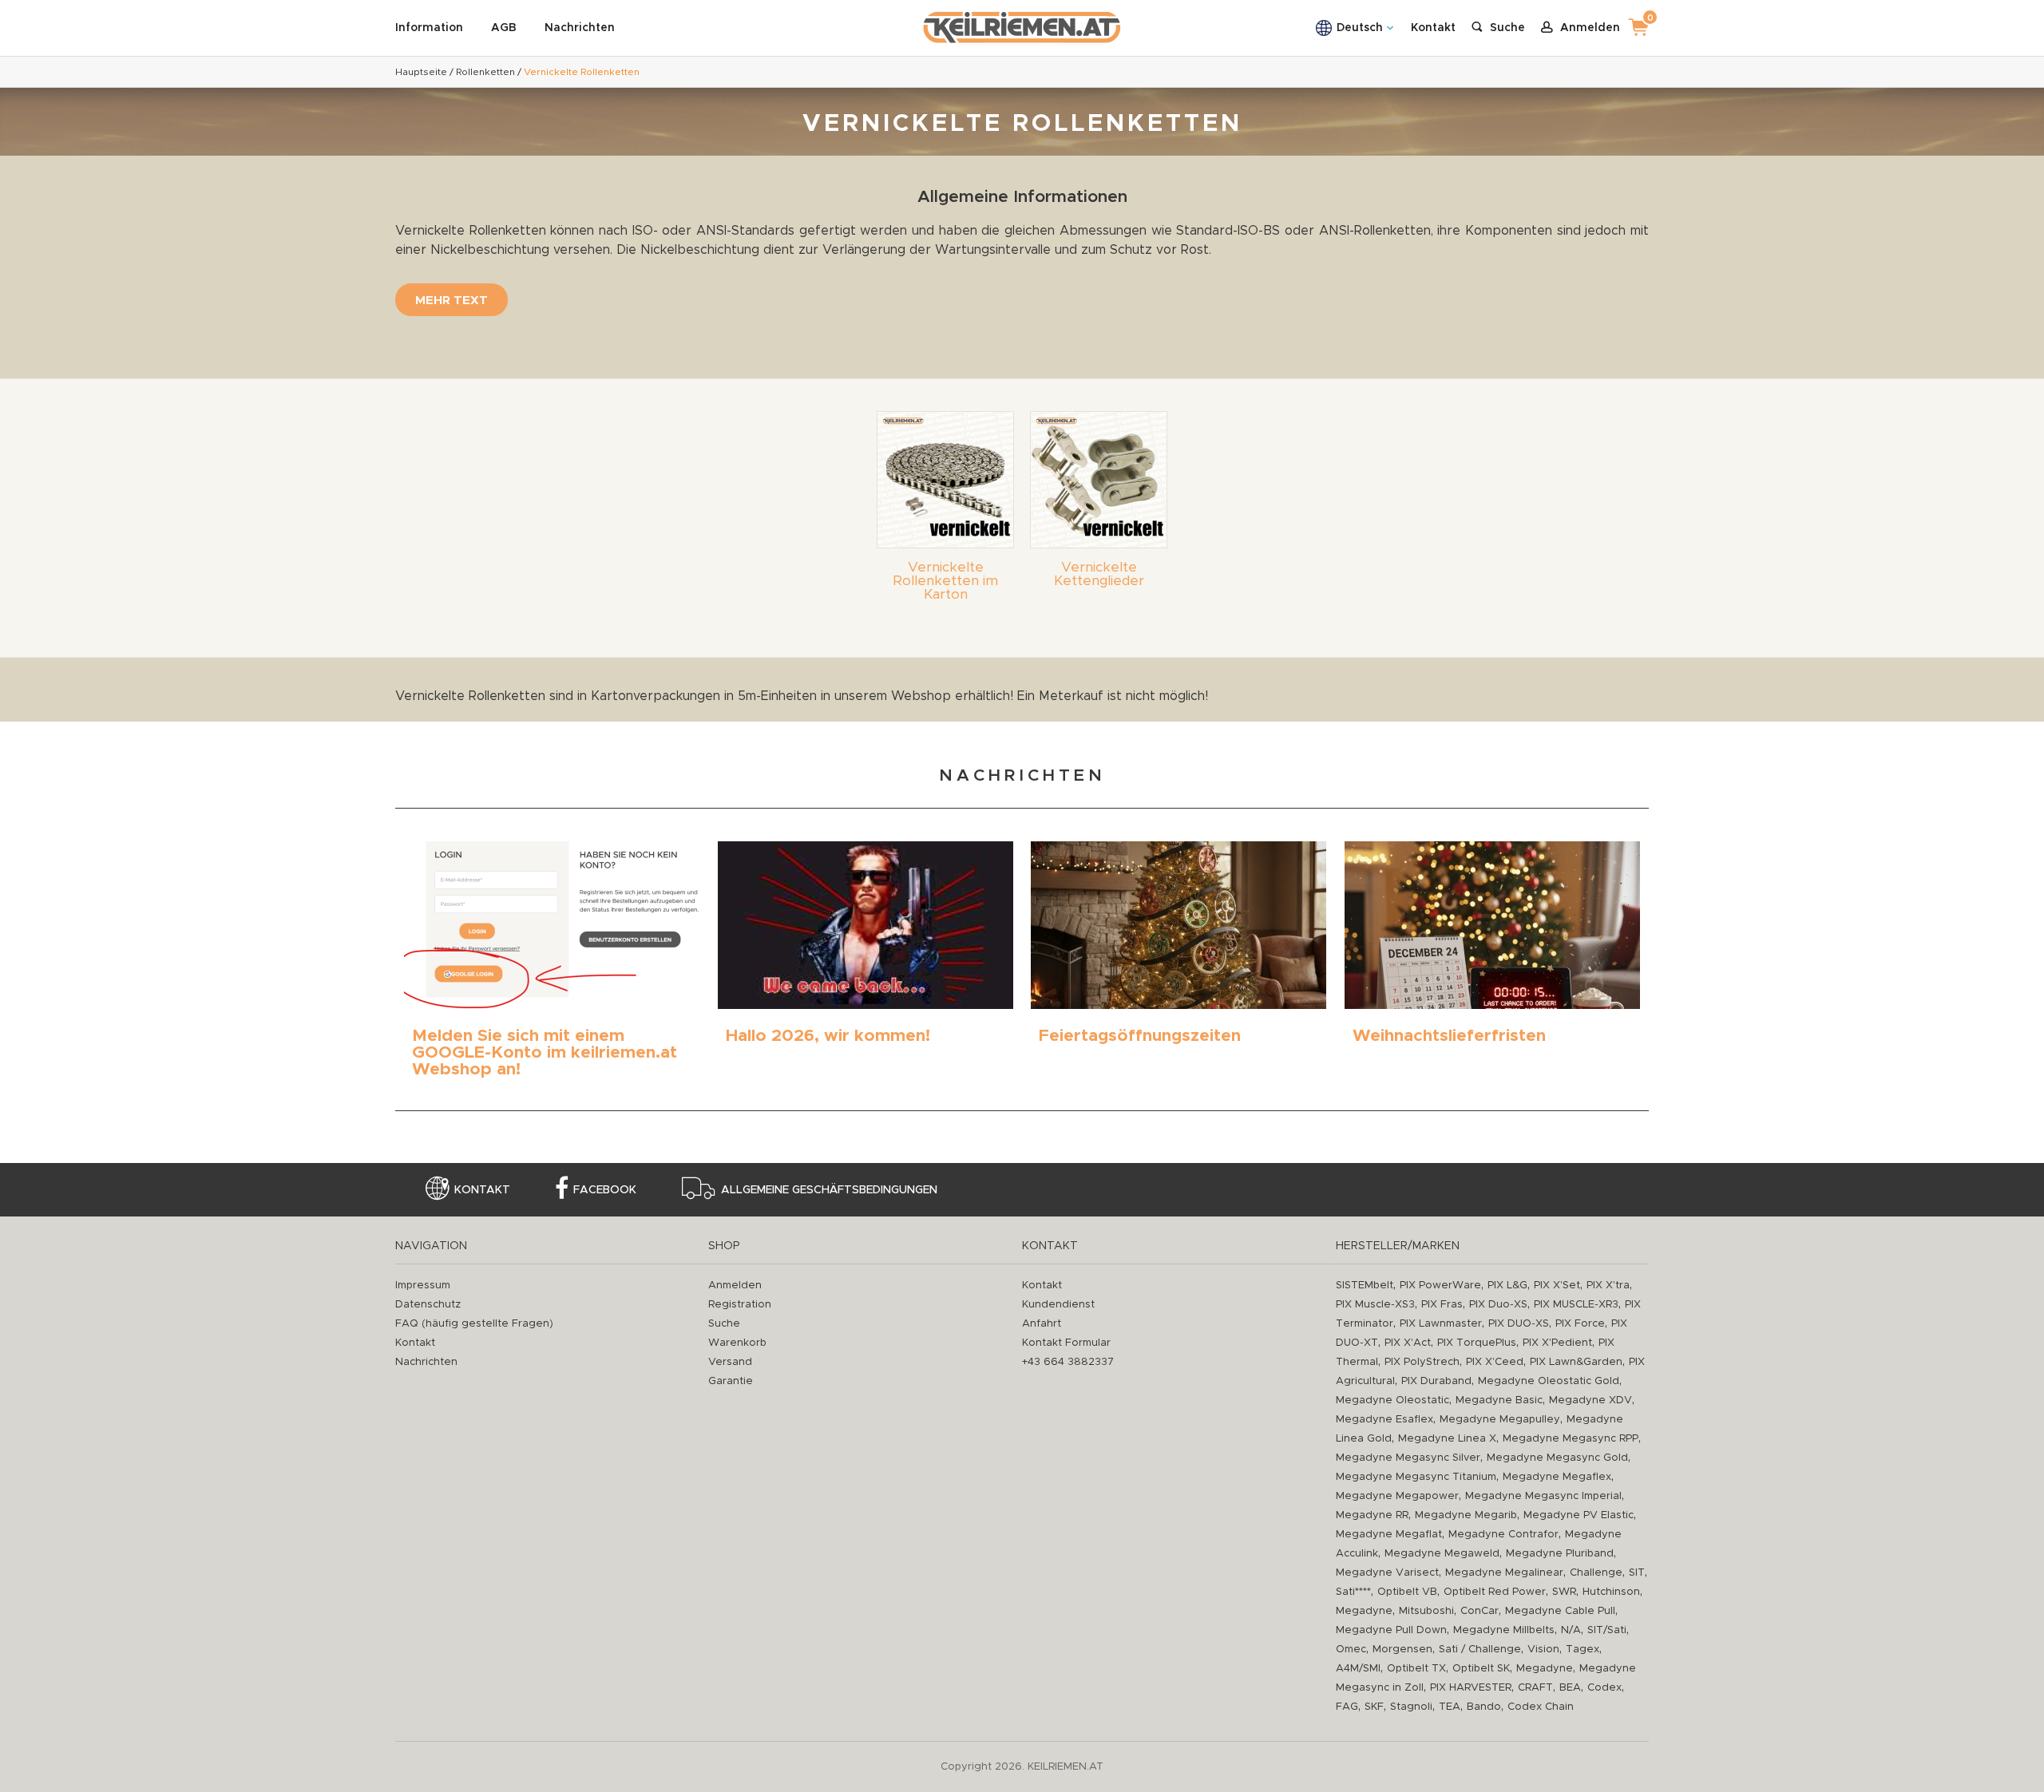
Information (429, 28)
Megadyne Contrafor (1503, 1535)
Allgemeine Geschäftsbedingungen (829, 1190)
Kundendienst (1058, 1305)
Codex (1604, 1688)
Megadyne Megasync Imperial (1543, 1496)
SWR (1564, 1592)
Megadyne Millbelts (1504, 1630)
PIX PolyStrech (1422, 1362)
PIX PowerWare (1440, 1286)
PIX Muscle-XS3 (1375, 1305)
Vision (1543, 1650)
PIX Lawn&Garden (1576, 1362)
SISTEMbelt (1365, 1286)
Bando (1484, 1707)
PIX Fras (1442, 1305)
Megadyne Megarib (1466, 1515)
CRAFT (1535, 1688)
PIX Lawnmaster (1441, 1324)
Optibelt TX (1416, 1669)
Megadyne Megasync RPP (1571, 1439)
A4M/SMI (1358, 1669)
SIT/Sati (1607, 1630)
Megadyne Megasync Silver (1408, 1458)
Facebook (605, 1190)
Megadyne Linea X (1447, 1439)
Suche (724, 1324)
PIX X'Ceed (1495, 1362)
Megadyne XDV (1590, 1400)
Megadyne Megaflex (1557, 1477)
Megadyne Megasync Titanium (1416, 1477)
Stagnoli (1411, 1707)
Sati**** (1353, 1592)
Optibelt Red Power (1495, 1592)
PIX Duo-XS (1498, 1305)
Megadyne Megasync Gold (1557, 1458)
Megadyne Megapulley (1500, 1420)
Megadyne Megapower (1397, 1496)
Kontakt (1433, 28)
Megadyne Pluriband (1560, 1554)
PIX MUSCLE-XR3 (1576, 1305)
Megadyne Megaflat (1389, 1535)
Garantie (731, 1381)
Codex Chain (1541, 1707)
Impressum (423, 1286)
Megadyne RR (1372, 1515)
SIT (1637, 1573)
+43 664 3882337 (1068, 1362)
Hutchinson (1611, 1592)
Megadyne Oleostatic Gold (1549, 1381)
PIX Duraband (1436, 1381)
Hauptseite (421, 72)
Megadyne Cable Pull (1560, 1611)
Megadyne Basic (1499, 1400)
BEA (1570, 1688)
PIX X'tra (1608, 1286)
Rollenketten (485, 72)
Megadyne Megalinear (1504, 1573)
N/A (1571, 1630)
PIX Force (1580, 1324)
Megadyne (1364, 1611)
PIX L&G (1507, 1286)
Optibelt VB (1407, 1592)
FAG (1347, 1707)
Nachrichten (580, 28)
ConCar (1480, 1611)
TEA (1450, 1707)
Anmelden (735, 1286)
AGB (504, 28)
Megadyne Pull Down (1391, 1630)
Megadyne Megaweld (1442, 1554)
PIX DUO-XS (1519, 1324)
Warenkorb (737, 1343)
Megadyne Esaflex (1384, 1420)
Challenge (1596, 1573)
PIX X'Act (1408, 1343)
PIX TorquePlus (1477, 1343)
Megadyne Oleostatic (1392, 1400)
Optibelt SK (1481, 1669)
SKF (1374, 1707)
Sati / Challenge (1480, 1650)
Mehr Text (452, 301)
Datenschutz (428, 1305)
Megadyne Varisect (1387, 1573)
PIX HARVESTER (1471, 1688)
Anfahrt (1042, 1324)
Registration (740, 1305)
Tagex (1583, 1650)
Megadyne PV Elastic (1579, 1515)
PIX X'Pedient (1557, 1343)
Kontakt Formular (1066, 1343)
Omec (1351, 1650)
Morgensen (1402, 1650)
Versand (730, 1362)
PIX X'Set (1557, 1286)
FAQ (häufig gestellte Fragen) (474, 1324)
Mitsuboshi (1426, 1611)
